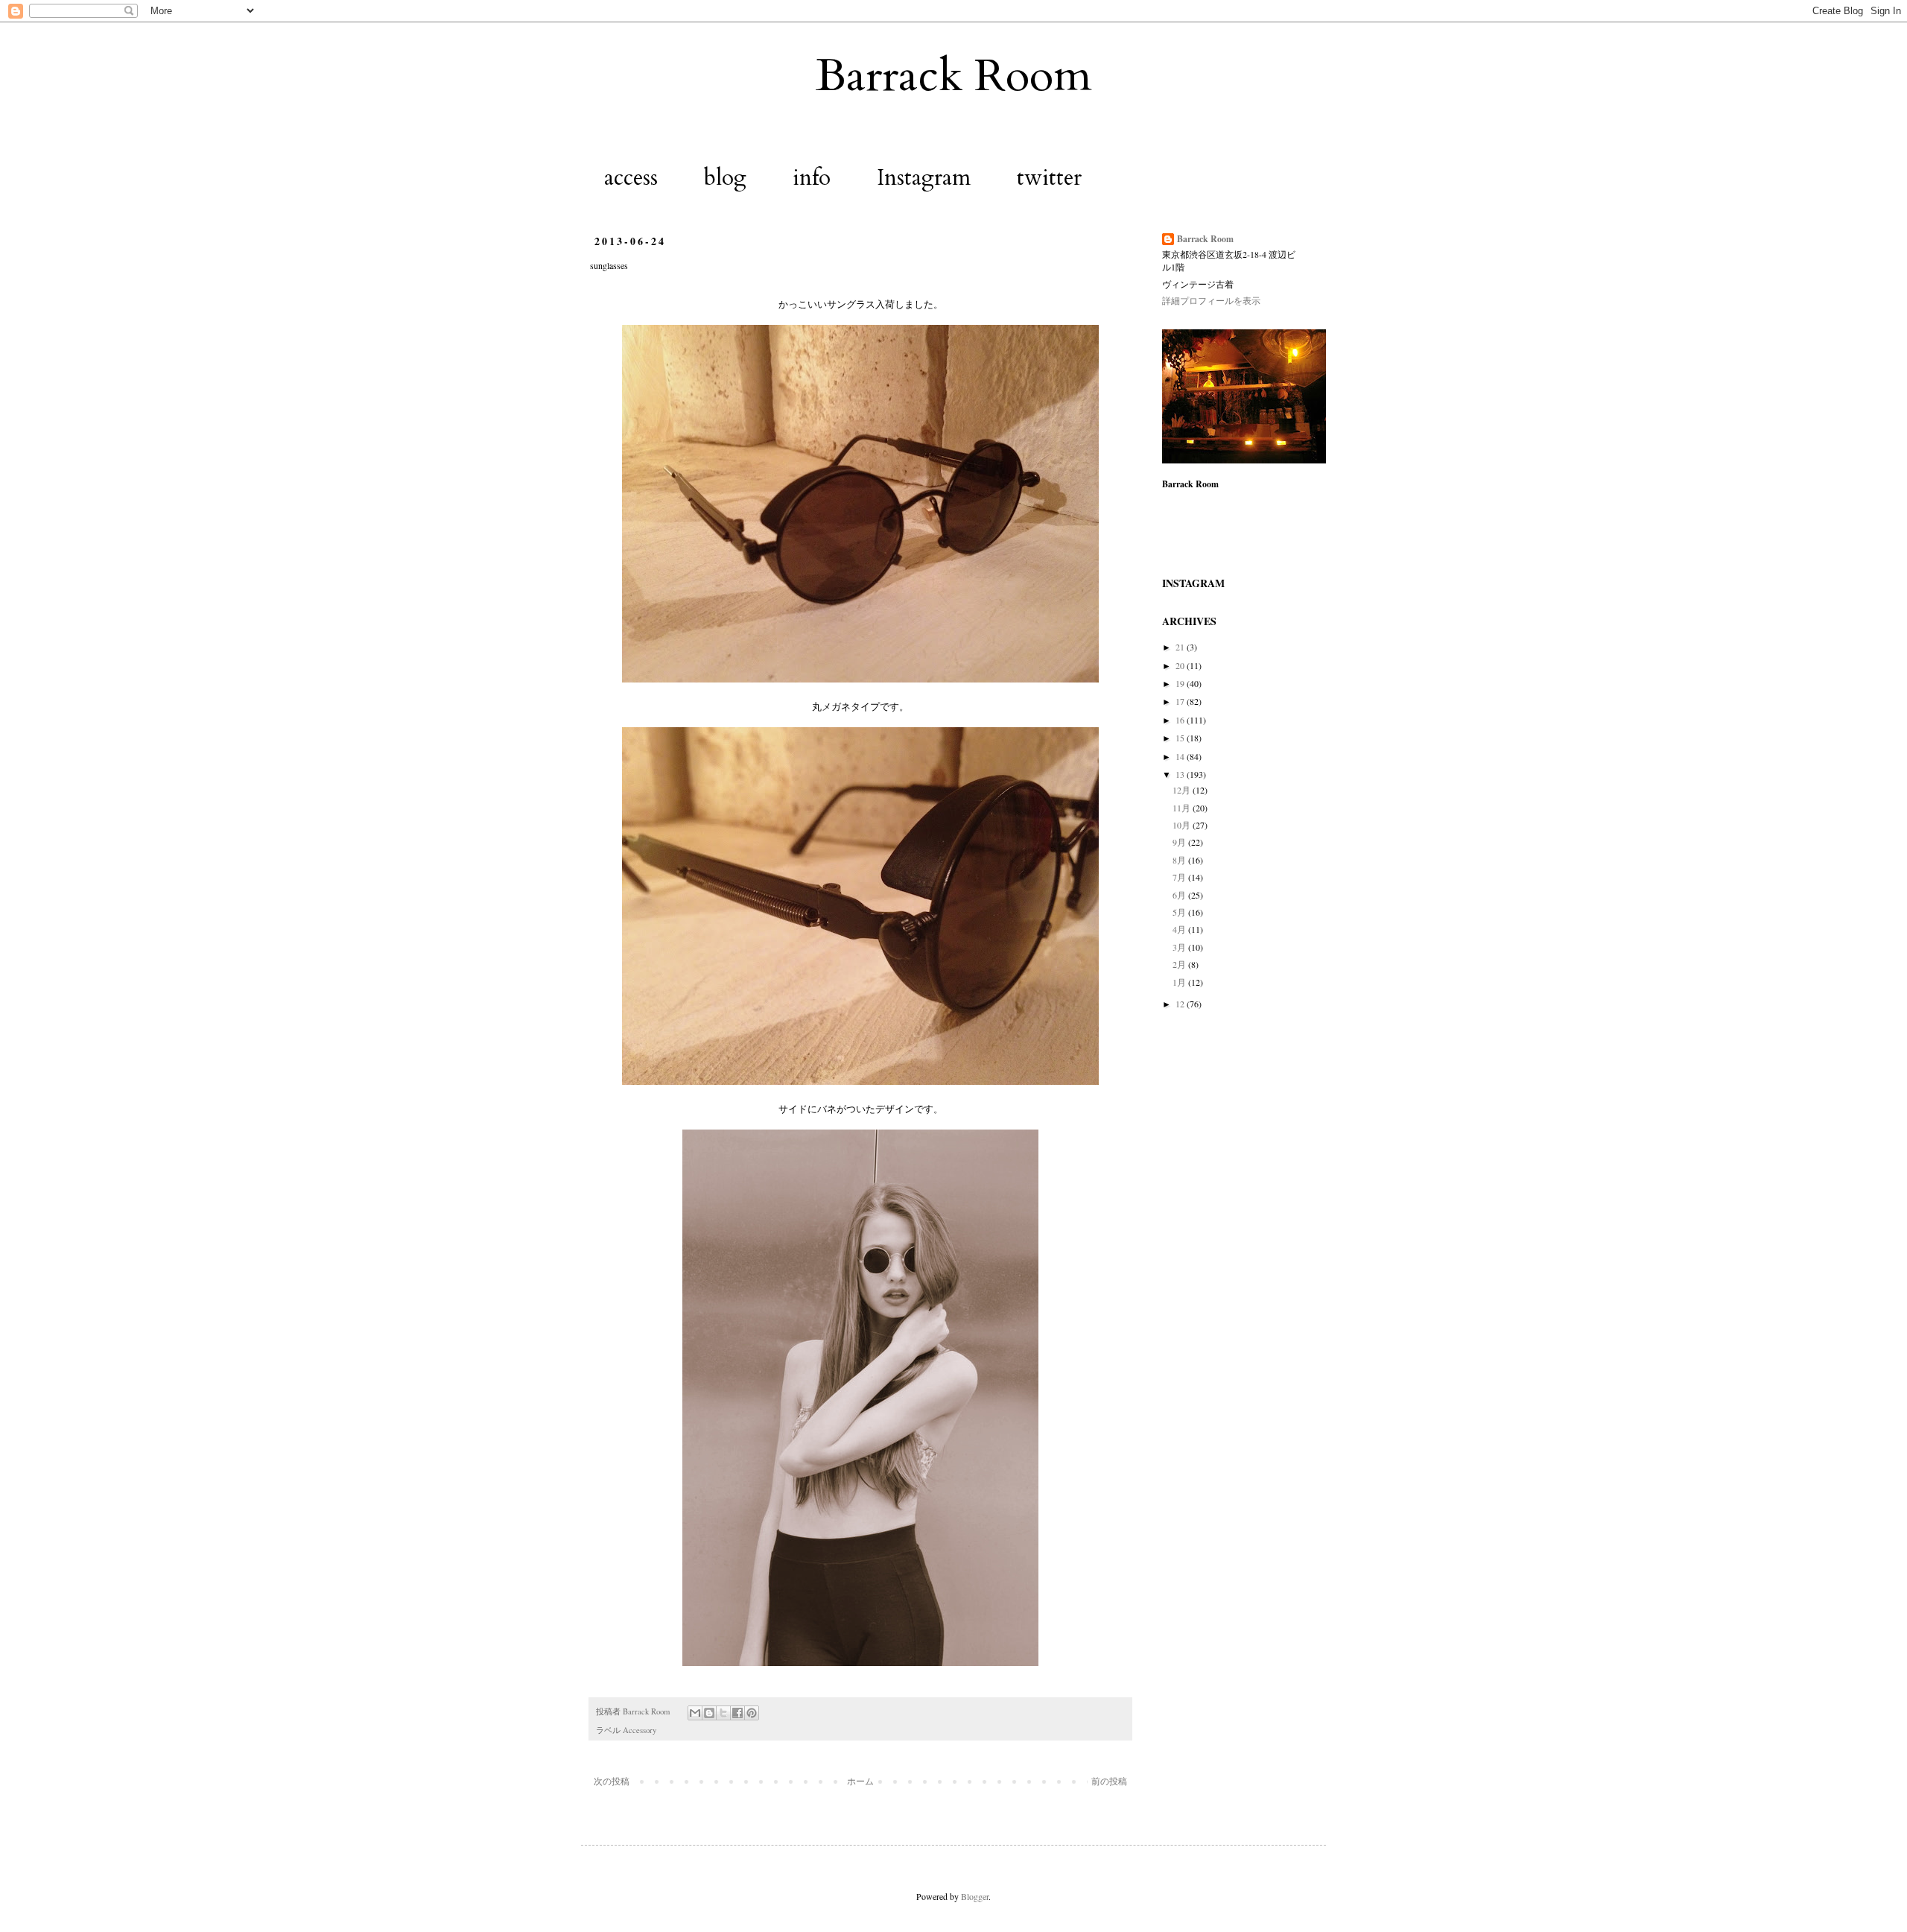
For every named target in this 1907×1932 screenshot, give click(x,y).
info (812, 178)
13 (1181, 774)
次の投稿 (612, 1781)
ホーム (860, 1781)
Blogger (975, 1896)
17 (1181, 701)
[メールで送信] (695, 1713)
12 (1181, 1004)
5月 (1180, 912)
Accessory (640, 1730)
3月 (1180, 947)
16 (1181, 720)
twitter (1049, 178)
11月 (1183, 808)
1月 (1180, 982)
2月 (1180, 964)
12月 (1183, 790)
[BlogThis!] (709, 1713)
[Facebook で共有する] (737, 1713)
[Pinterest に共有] (752, 1713)
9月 (1180, 842)
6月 (1180, 895)
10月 (1183, 825)
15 (1181, 738)
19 (1181, 683)
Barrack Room (954, 76)
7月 (1180, 877)
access (631, 178)
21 (1181, 647)
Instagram (924, 178)
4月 (1180, 929)
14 (1181, 756)
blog (725, 178)
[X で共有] (723, 1713)
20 (1181, 665)
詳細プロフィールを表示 (1211, 300)
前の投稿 (1109, 1781)
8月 (1180, 860)
